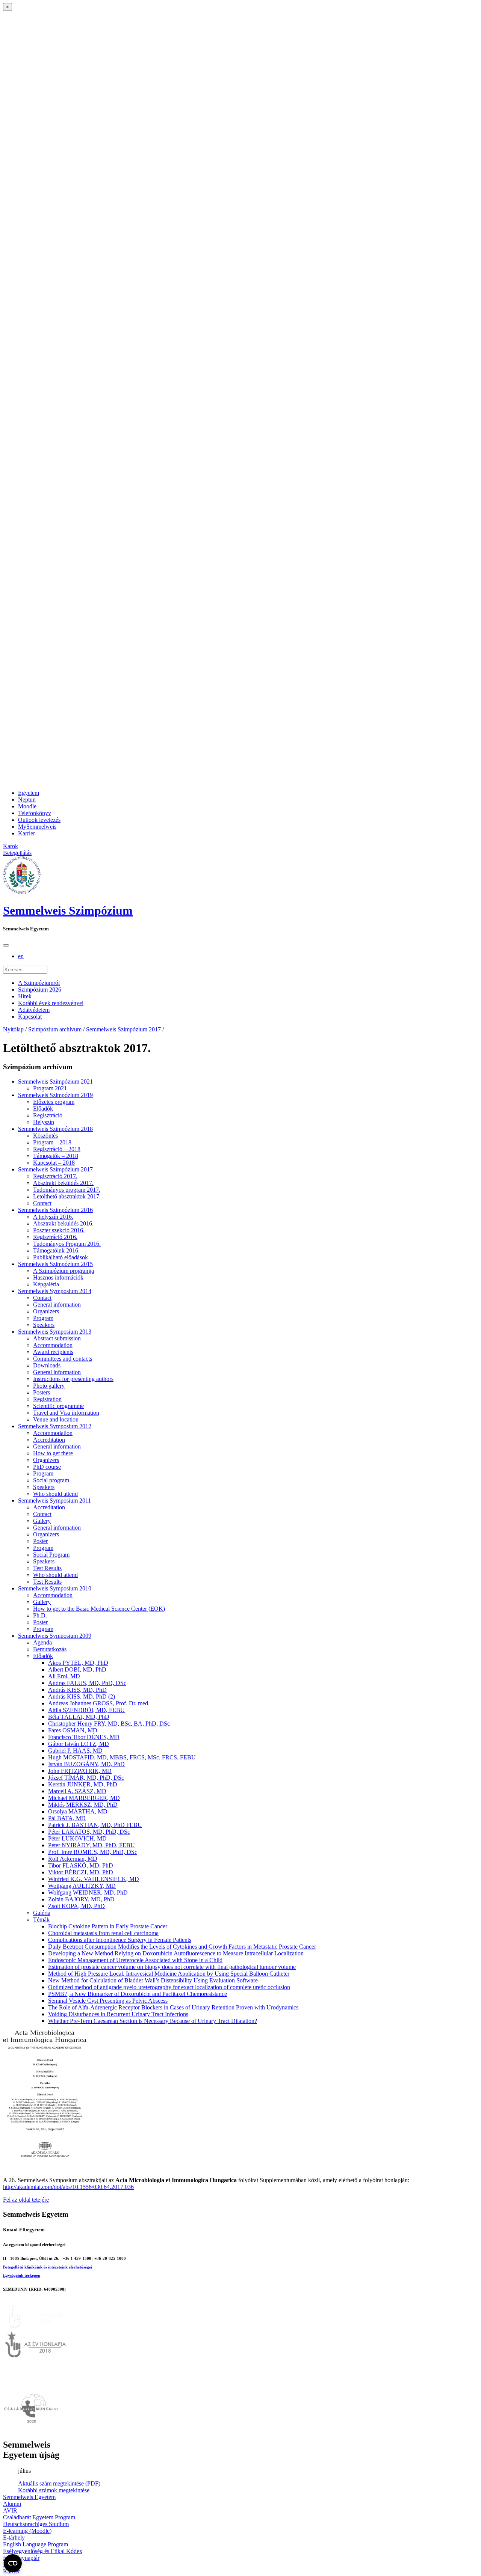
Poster (40, 1541)
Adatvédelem (34, 1010)
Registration (47, 1399)
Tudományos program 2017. (67, 1190)
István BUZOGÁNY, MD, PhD (86, 1764)
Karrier (26, 833)
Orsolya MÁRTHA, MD (78, 1811)
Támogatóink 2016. (56, 1250)
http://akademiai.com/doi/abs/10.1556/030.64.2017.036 (68, 2187)
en (21, 956)
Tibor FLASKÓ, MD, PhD (81, 1865)
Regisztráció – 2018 (57, 1149)
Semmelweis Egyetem (29, 2497)
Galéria (42, 1913)
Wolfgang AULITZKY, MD (82, 1886)
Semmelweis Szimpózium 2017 (123, 1029)
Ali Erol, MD (64, 1676)
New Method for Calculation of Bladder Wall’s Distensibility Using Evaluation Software (153, 1980)
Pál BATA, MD (67, 1818)
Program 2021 (50, 1088)
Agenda (42, 1642)
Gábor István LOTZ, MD (79, 1744)
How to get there (53, 1453)
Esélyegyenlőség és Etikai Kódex (43, 2551)
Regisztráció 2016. (55, 1237)
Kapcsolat (30, 1017)
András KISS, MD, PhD (77, 1690)
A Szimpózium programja (64, 1271)
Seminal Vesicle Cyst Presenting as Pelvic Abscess (108, 2001)
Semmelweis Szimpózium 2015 (55, 1264)
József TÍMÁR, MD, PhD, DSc (86, 1778)
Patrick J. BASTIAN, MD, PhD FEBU (95, 1825)
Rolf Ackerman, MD (73, 1859)
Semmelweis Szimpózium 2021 (55, 1081)
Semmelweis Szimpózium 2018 (55, 1129)
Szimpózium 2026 (40, 990)
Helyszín (44, 1122)
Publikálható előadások (61, 1257)
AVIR (10, 2510)
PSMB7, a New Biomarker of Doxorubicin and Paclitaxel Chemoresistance (138, 1994)
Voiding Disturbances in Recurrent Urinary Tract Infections (118, 2014)
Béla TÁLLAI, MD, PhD (79, 1717)
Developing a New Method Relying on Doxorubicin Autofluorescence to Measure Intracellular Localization (176, 1953)
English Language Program (36, 2544)
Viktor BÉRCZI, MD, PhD (81, 1872)
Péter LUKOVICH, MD (77, 1838)
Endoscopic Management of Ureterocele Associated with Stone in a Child (135, 1960)
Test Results (47, 1568)
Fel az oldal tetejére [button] (26, 2200)
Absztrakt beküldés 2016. (63, 1223)
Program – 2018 (52, 1142)
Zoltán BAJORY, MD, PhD (81, 1899)
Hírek (25, 996)
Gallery (42, 1521)
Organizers (46, 1311)
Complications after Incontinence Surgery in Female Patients (120, 1940)
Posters (42, 1392)
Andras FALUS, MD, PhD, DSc (87, 1683)
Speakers (44, 1325)
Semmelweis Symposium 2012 (55, 1426)
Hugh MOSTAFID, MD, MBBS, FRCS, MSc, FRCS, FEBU (122, 1757)
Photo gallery (49, 1386)
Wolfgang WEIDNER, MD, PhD (88, 1892)
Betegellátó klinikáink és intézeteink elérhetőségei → (50, 2267)
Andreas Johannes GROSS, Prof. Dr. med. (99, 1703)
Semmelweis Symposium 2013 (55, 1332)
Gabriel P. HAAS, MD (75, 1751)
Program (43, 1318)
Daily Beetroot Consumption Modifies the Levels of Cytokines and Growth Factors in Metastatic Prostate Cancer (182, 1947)
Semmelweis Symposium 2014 (55, 1291)
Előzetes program (54, 1102)
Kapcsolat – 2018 (54, 1163)
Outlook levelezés (39, 820)
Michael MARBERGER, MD (84, 1798)
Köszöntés (45, 1136)
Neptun (27, 800)
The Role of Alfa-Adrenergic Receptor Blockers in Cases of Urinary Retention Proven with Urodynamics (173, 2007)
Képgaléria (46, 1284)
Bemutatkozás (50, 1649)
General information (57, 1305)
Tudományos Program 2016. (67, 1244)
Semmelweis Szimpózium (68, 910)
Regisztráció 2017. (55, 1176)
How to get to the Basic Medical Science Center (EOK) (99, 1609)
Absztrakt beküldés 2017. (63, 1183)
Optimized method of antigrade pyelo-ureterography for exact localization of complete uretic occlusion (169, 1987)
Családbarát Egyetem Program (39, 2517)
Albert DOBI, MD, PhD (77, 1669)
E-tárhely (14, 2538)
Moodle (27, 806)
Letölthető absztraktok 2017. (67, 1196)
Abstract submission (57, 1338)
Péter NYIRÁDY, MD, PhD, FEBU (92, 1845)
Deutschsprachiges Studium (36, 2524)
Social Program (51, 1555)
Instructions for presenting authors (73, 1379)
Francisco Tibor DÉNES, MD (84, 1737)
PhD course (47, 1467)
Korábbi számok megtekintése (54, 2490)
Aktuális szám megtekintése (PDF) (59, 2483)
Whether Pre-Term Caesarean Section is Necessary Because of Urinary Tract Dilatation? (153, 2021)
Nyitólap (13, 1029)
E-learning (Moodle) (27, 2531)
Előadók (43, 1109)
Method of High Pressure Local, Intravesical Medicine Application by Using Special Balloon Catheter (169, 1974)
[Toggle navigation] (6, 945)
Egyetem (29, 793)
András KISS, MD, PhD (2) (82, 1696)
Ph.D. (40, 1615)
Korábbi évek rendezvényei (51, 1003)
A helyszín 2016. (53, 1217)
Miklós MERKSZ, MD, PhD (83, 1805)
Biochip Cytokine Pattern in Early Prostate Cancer (108, 1926)
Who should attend (55, 1494)
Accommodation (53, 1345)
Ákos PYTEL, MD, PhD (78, 1663)
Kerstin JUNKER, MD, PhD (83, 1784)
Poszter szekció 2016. (59, 1230)
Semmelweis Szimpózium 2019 (55, 1095)
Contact (42, 1203)
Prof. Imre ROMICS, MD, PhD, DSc (93, 1852)
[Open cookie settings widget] (13, 2563)
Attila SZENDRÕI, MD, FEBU (86, 1710)
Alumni (12, 2504)
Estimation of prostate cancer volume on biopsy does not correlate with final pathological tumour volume (172, 1967)
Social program (51, 1480)
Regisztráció (48, 1115)
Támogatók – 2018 (56, 1156)
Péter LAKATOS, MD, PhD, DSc (89, 1832)
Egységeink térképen (22, 2275)
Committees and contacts (63, 1359)
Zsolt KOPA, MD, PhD (76, 1906)
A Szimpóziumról (39, 983)
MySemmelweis (37, 827)
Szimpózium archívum (55, 1029)
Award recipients (53, 1352)
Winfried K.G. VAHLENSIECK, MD (94, 1879)
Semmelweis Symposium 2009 (55, 1636)
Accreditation (49, 1440)
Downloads (47, 1365)
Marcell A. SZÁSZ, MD (77, 1791)
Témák (41, 1920)
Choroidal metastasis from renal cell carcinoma (103, 1933)
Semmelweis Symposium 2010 (55, 1588)
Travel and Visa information (66, 1413)
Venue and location (56, 1419)
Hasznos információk (58, 1277)
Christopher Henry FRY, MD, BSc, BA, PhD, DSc (109, 1724)
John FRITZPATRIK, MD (80, 1771)
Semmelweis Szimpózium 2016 (55, 1210)
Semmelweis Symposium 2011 (54, 1501)
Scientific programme (58, 1406)
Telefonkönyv (35, 813)
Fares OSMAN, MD (73, 1730)
